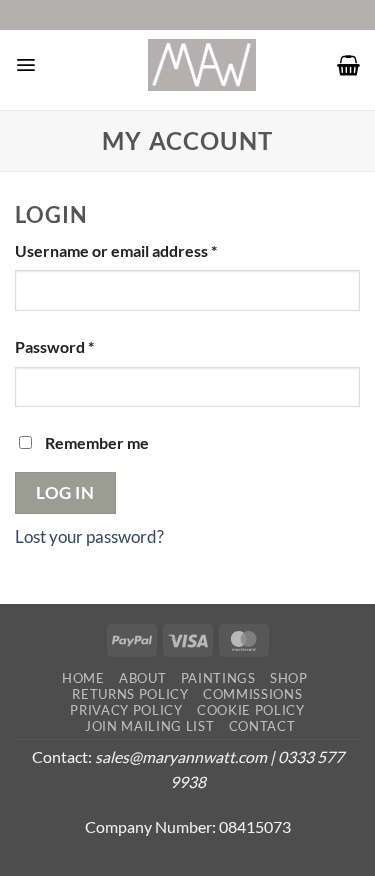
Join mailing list (149, 726)
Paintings (218, 678)
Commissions (252, 694)
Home (83, 678)
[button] (25, 65)
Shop (289, 678)
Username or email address (148, 250)
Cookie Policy (251, 710)
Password (87, 346)
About (142, 678)
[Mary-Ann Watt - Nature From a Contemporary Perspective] (202, 65)
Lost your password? (89, 536)
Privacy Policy (126, 710)
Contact (262, 726)
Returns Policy (130, 694)
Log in (65, 492)
